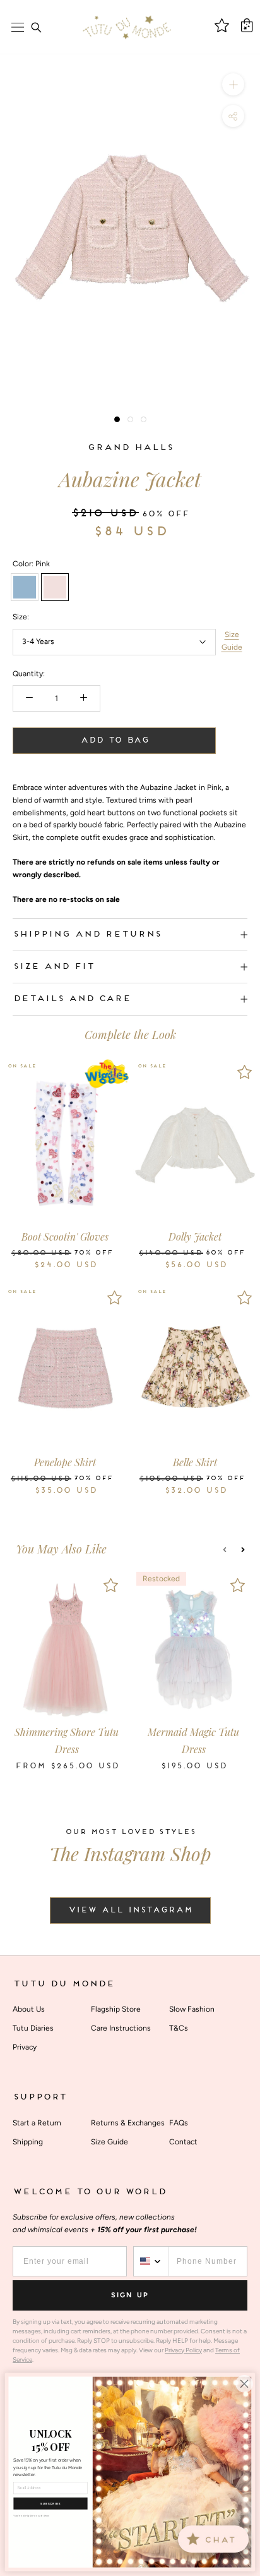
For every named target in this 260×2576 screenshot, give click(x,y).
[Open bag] (247, 25)
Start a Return (37, 2123)
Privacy (25, 2047)
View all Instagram (130, 1911)
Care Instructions (121, 2028)
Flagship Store (116, 2009)
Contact (183, 2142)
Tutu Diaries (33, 2028)
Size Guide (232, 641)
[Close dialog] (244, 2384)
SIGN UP (130, 2295)
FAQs (179, 2123)
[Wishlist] (115, 1072)
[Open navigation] (18, 27)
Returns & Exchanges (128, 2123)
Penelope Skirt (65, 1462)
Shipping (28, 2142)
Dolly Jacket (195, 1236)
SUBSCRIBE (50, 2504)
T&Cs (179, 2028)
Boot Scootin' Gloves (65, 1236)
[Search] (36, 27)
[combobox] (151, 2261)
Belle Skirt (195, 1462)
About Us (29, 2009)
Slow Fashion (192, 2009)
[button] (225, 1550)
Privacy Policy (183, 2350)
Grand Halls (130, 448)
